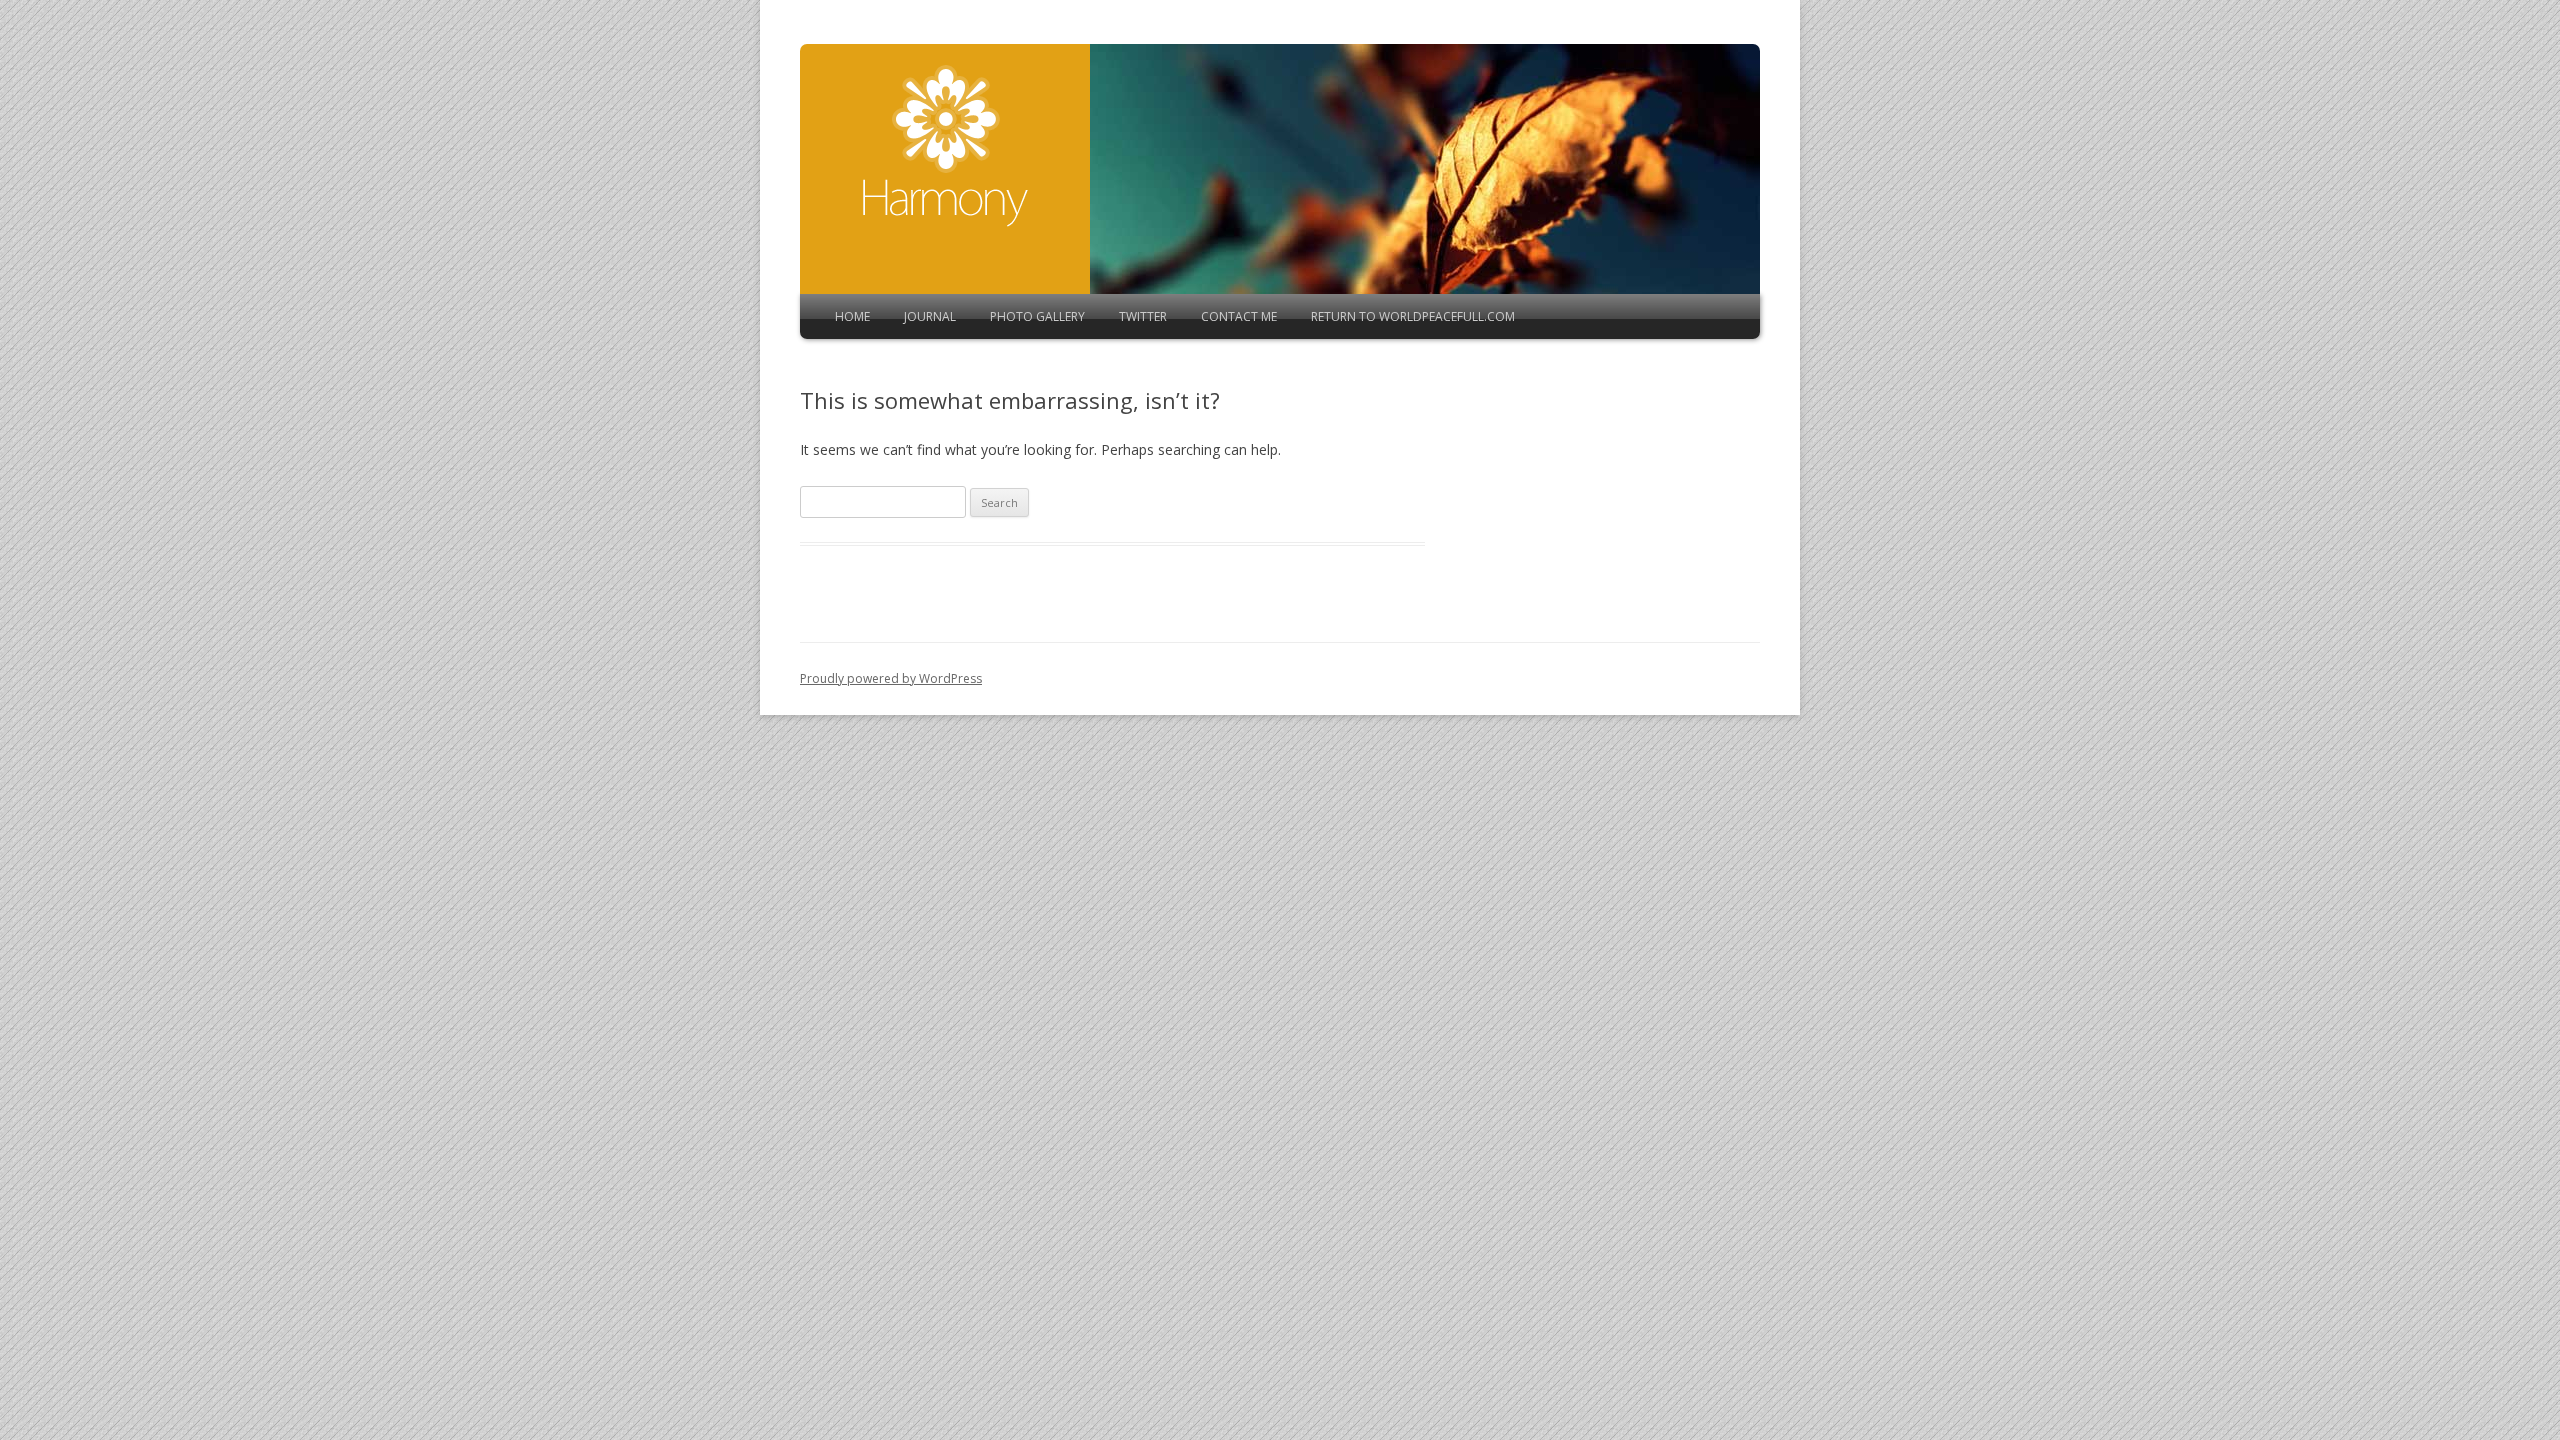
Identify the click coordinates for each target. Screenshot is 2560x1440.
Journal (930, 316)
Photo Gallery (1037, 316)
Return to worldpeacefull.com (1413, 316)
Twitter (1143, 316)
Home (852, 316)
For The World (945, 145)
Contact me (1239, 316)
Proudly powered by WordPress (891, 678)
